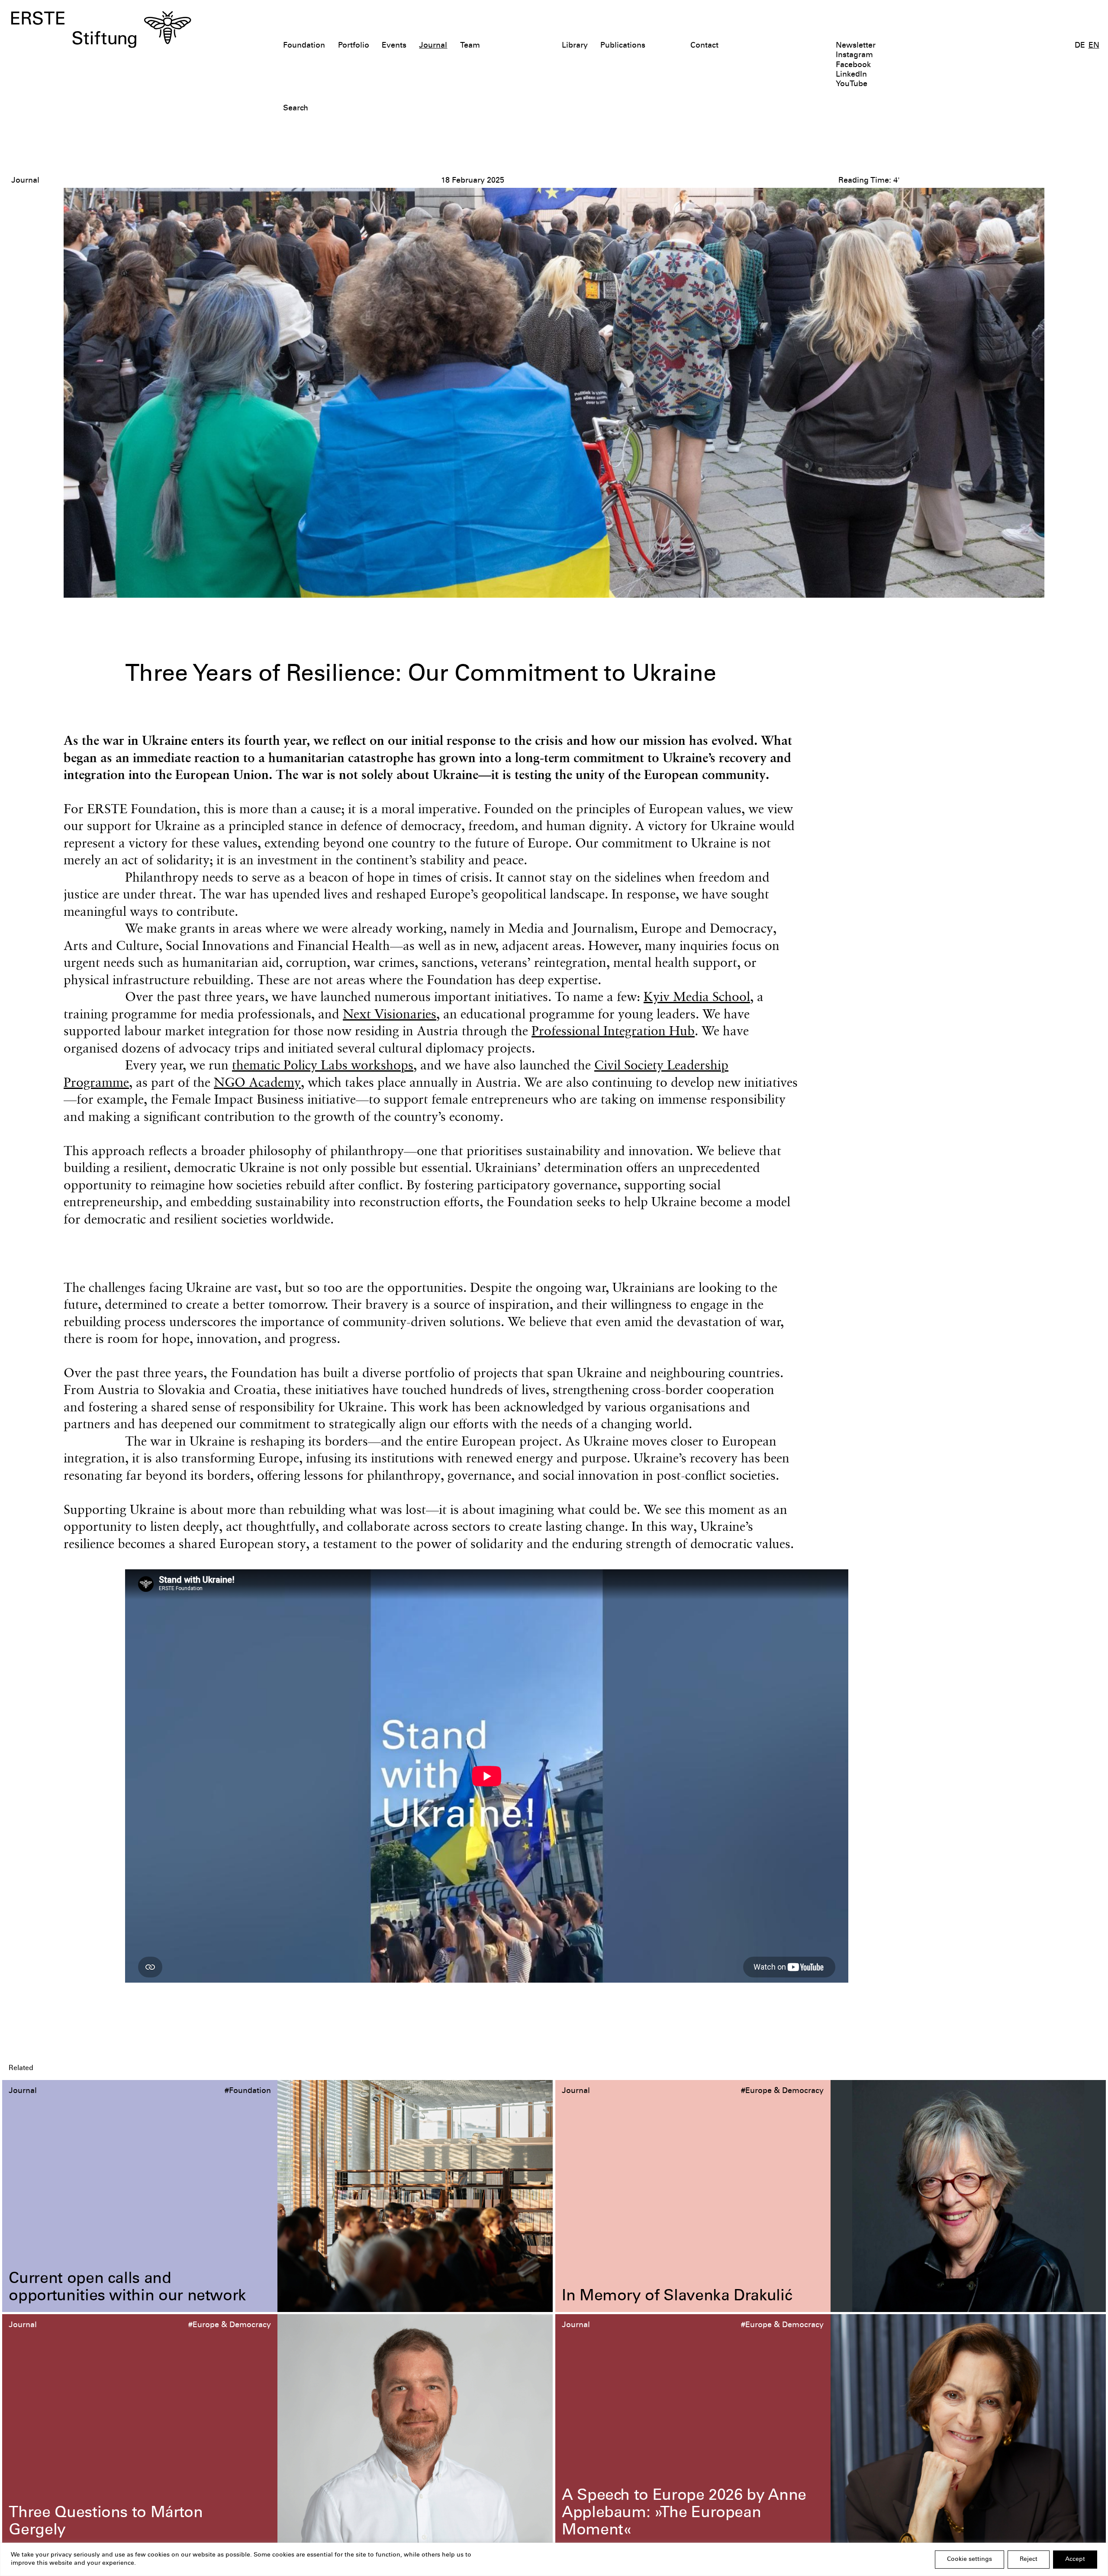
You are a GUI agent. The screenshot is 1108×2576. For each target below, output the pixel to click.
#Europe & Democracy (782, 2091)
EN (1094, 46)
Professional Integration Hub (613, 1030)
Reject (1029, 2560)
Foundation (304, 46)
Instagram (854, 55)
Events (394, 46)
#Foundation (248, 2091)
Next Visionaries (390, 1014)
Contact (704, 46)
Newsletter (856, 46)
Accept (1075, 2560)
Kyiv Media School (697, 996)
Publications (623, 46)
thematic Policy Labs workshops (323, 1065)
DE (1080, 46)
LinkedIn (851, 75)
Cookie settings (969, 2560)
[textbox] (466, 109)
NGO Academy (257, 1082)
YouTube (852, 84)
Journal (433, 46)
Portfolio (354, 46)
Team (470, 46)
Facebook (853, 65)
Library (575, 46)
